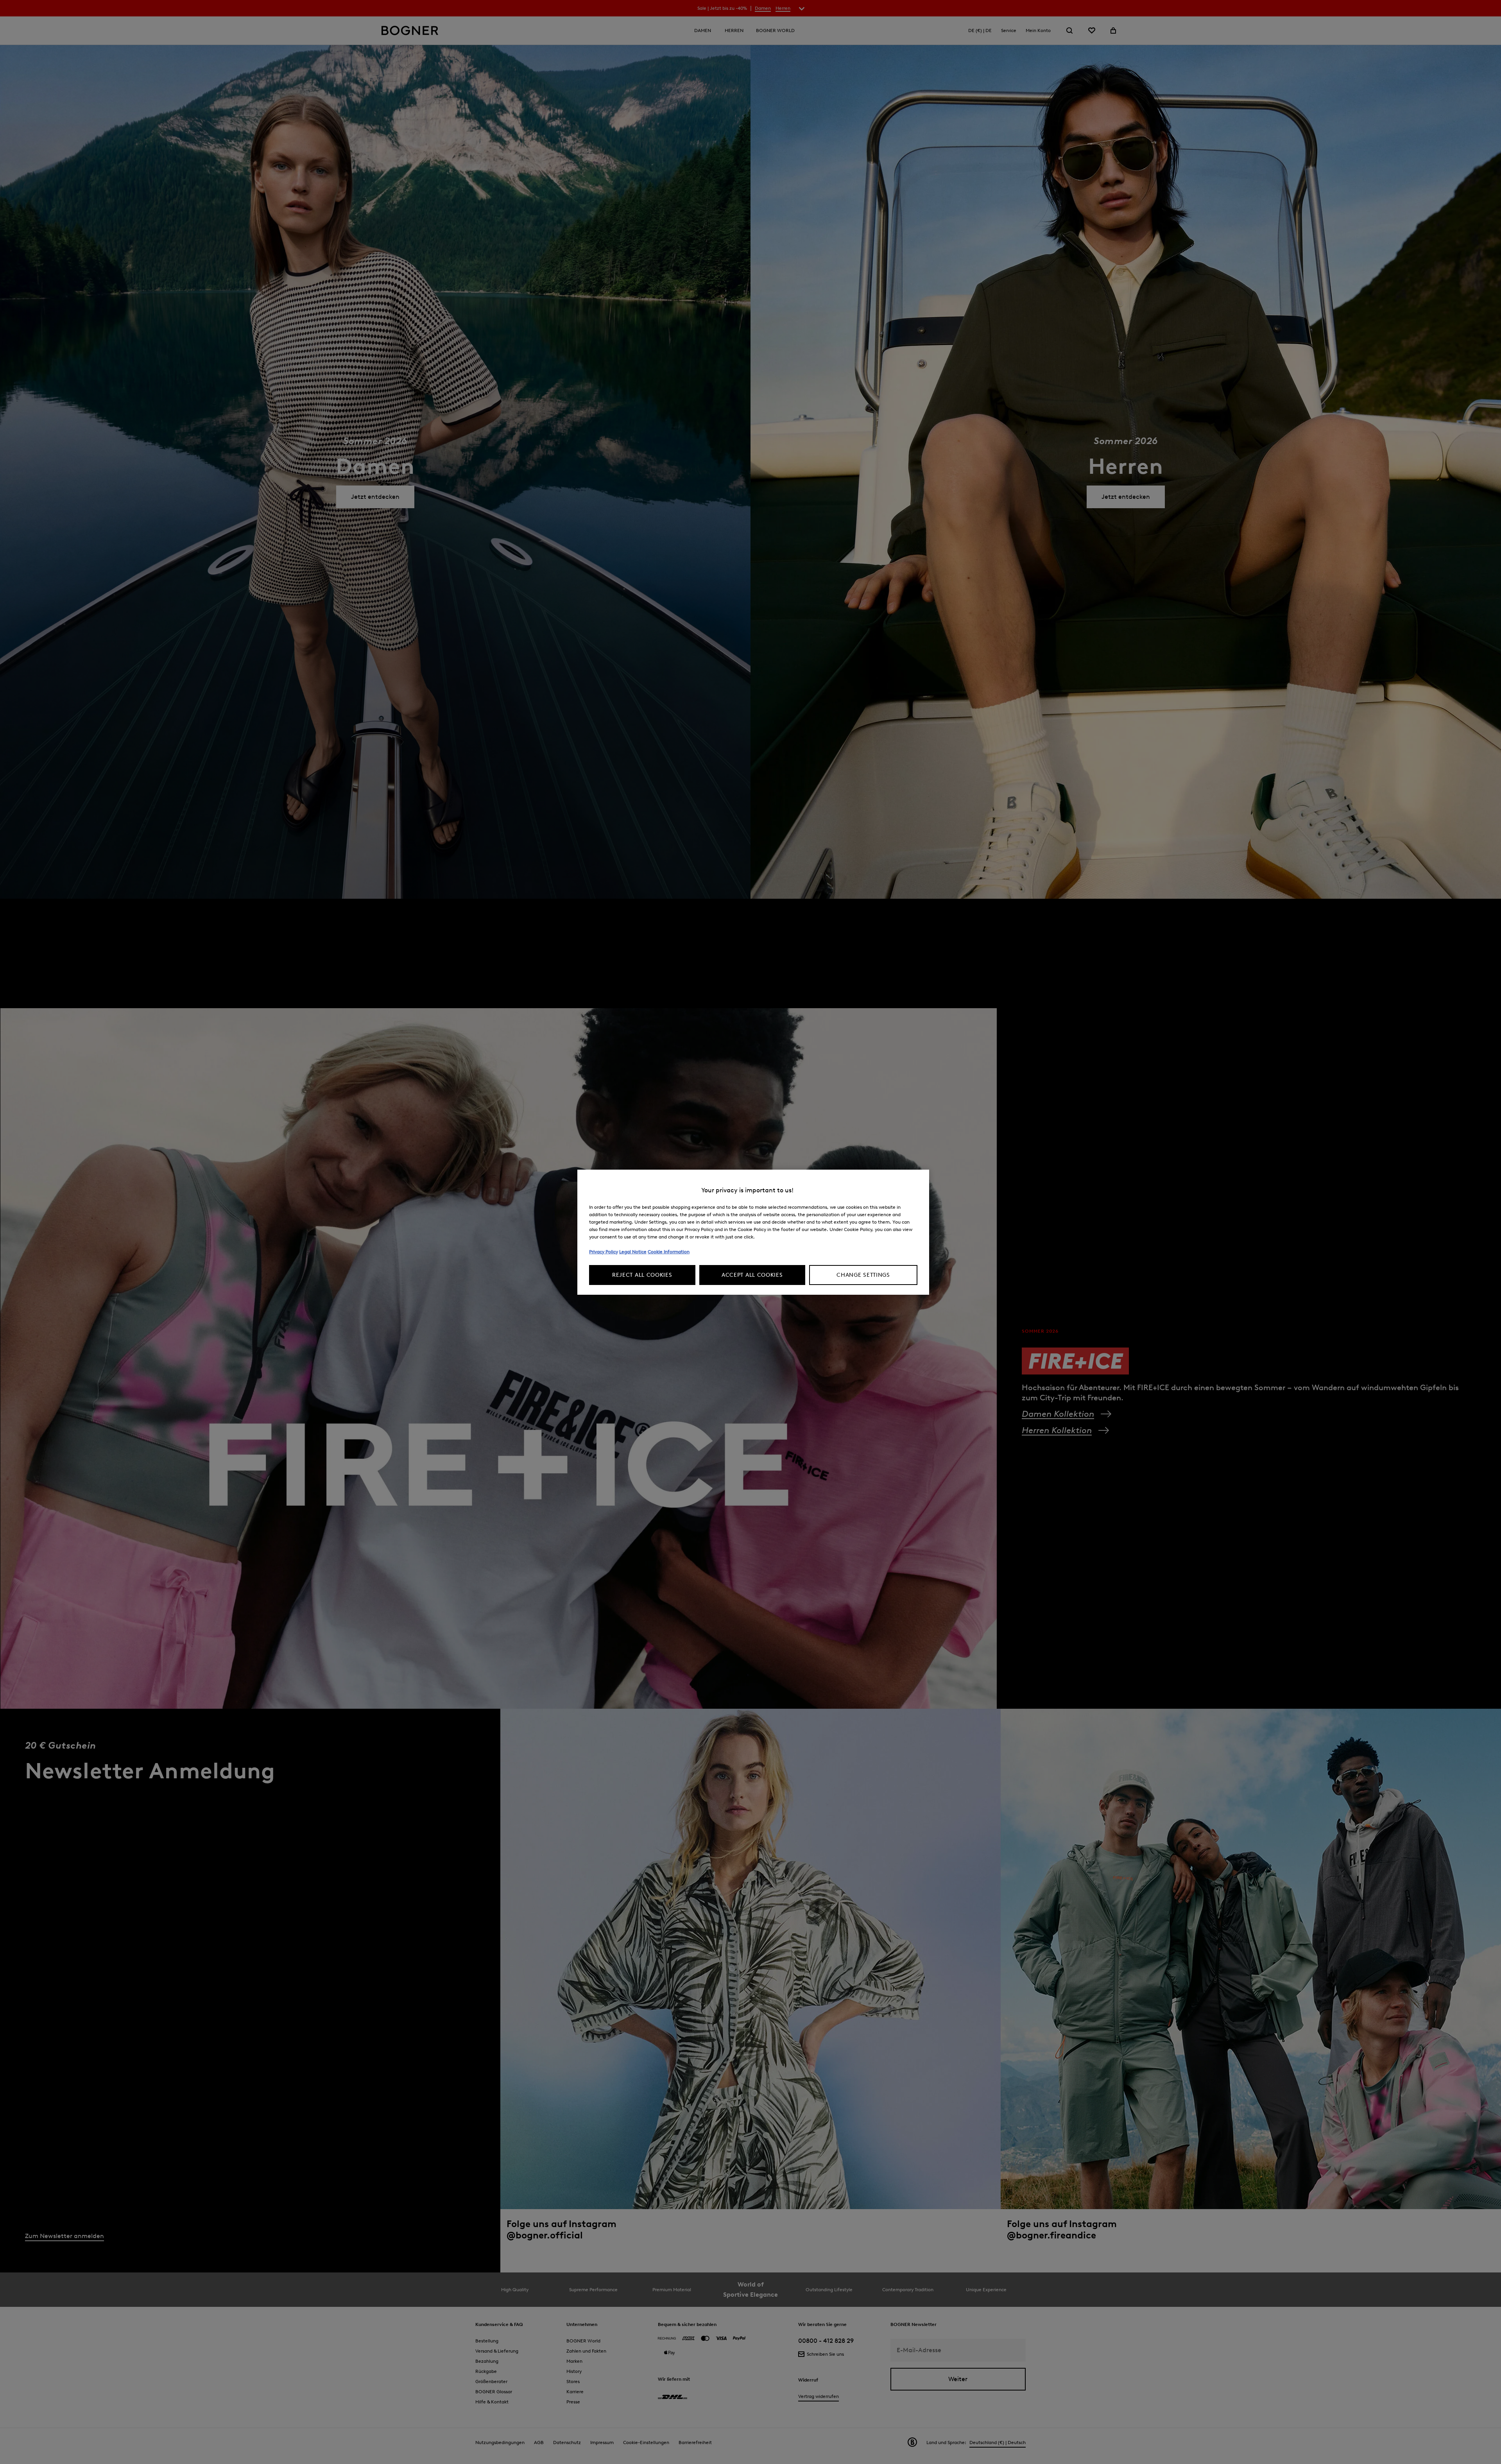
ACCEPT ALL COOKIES (752, 1275)
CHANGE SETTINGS (863, 1275)
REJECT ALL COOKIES (642, 1275)
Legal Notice (633, 1252)
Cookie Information (669, 1252)
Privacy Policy (604, 1252)
